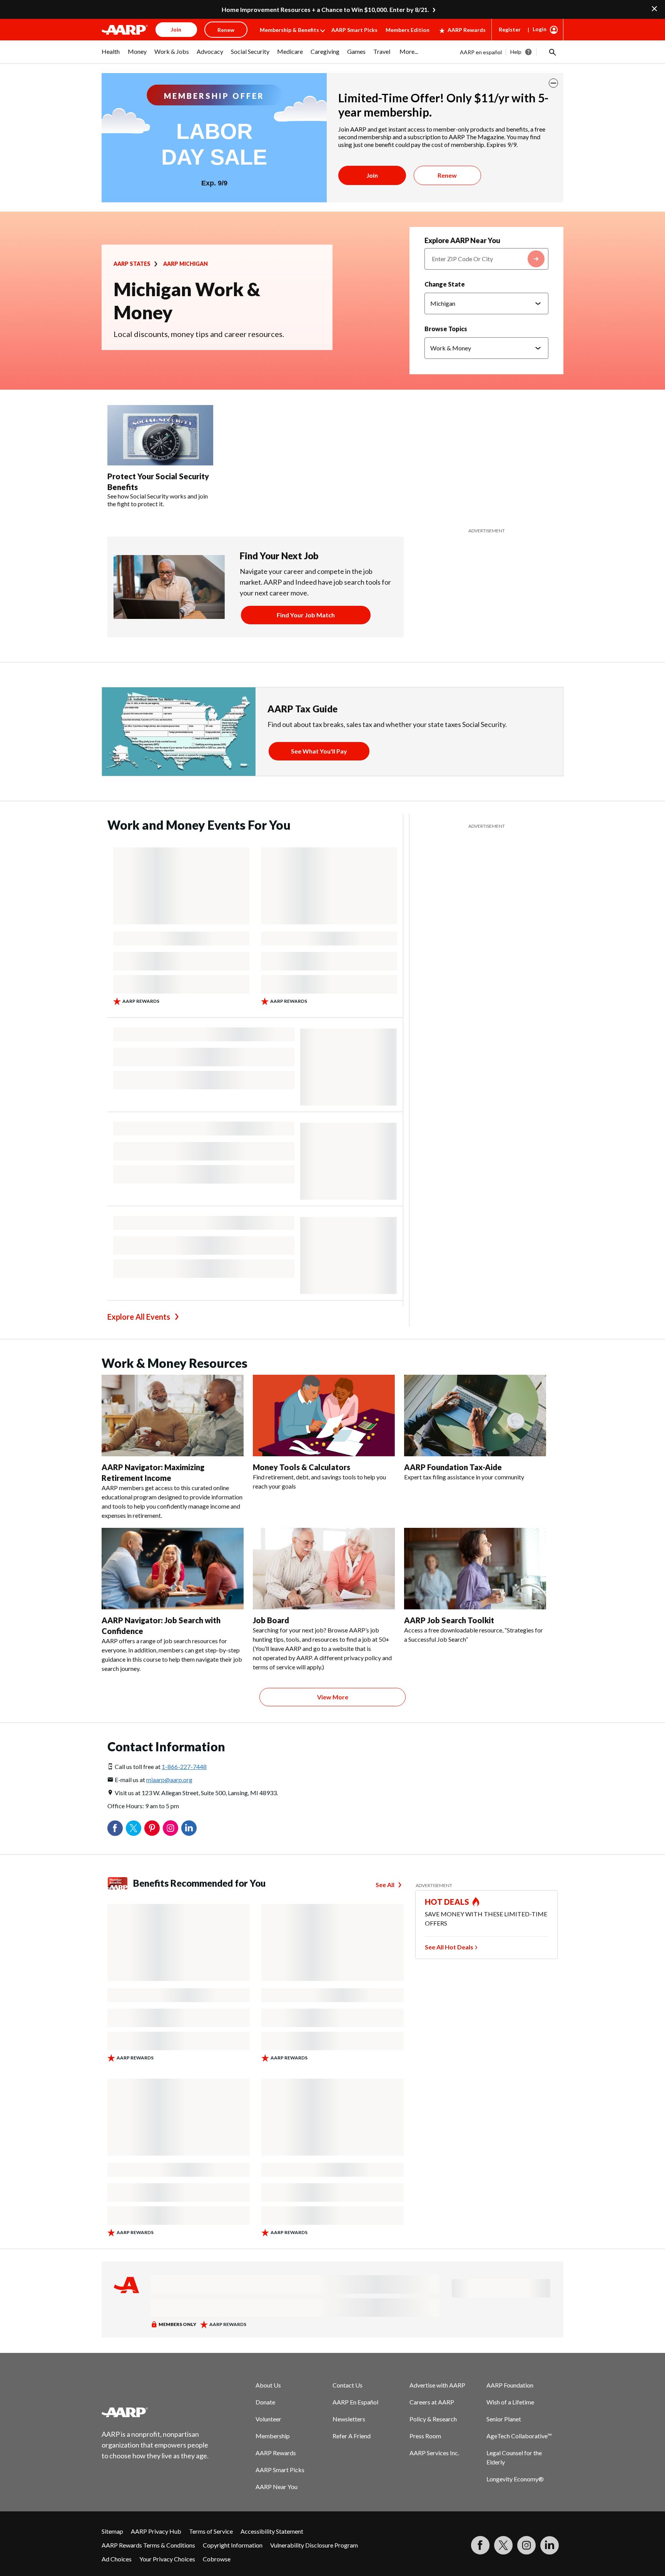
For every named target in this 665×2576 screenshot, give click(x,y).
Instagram (170, 1828)
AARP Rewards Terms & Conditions (148, 2545)
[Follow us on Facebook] (480, 2545)
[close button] (553, 83)
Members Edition (408, 30)
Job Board (271, 1620)
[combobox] (486, 259)
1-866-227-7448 (184, 1767)
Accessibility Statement (272, 2531)
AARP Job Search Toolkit (449, 1620)
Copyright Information (233, 2545)
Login (540, 29)
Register (510, 29)
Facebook (115, 1828)
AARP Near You (277, 2487)
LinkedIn (189, 1828)
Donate (265, 2402)
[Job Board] (324, 1569)
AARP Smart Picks (354, 30)
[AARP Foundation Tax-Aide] (475, 1416)
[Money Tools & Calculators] (324, 1416)
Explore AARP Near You (462, 240)
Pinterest (152, 1828)
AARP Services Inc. (434, 2453)
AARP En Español (355, 2402)
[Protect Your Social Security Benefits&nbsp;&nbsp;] (160, 435)
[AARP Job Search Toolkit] (475, 1569)
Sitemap (112, 2531)
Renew (447, 175)
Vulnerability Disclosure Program (314, 2545)
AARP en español (481, 52)
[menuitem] (111, 55)
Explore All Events (139, 1317)
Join (372, 175)
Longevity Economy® (515, 2479)
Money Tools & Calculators (302, 1467)
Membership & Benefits (289, 30)
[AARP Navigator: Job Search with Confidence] (173, 1569)
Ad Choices (117, 2559)
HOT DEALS (447, 1902)
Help (516, 52)
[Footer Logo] (155, 2412)
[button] (552, 52)
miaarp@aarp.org (169, 1780)
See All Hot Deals (449, 1947)
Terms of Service (211, 2531)
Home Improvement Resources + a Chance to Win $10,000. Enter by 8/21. (325, 9)
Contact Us (348, 2385)
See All (385, 1885)
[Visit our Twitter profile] (503, 2545)
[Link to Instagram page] (526, 2545)
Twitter (134, 1828)
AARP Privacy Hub (156, 2531)
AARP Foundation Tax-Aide (453, 1467)
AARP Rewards (467, 30)
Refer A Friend (352, 2436)
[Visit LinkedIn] (550, 2545)
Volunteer (268, 2419)
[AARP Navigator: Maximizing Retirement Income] (173, 1416)
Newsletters (349, 2419)
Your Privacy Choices (167, 2559)
